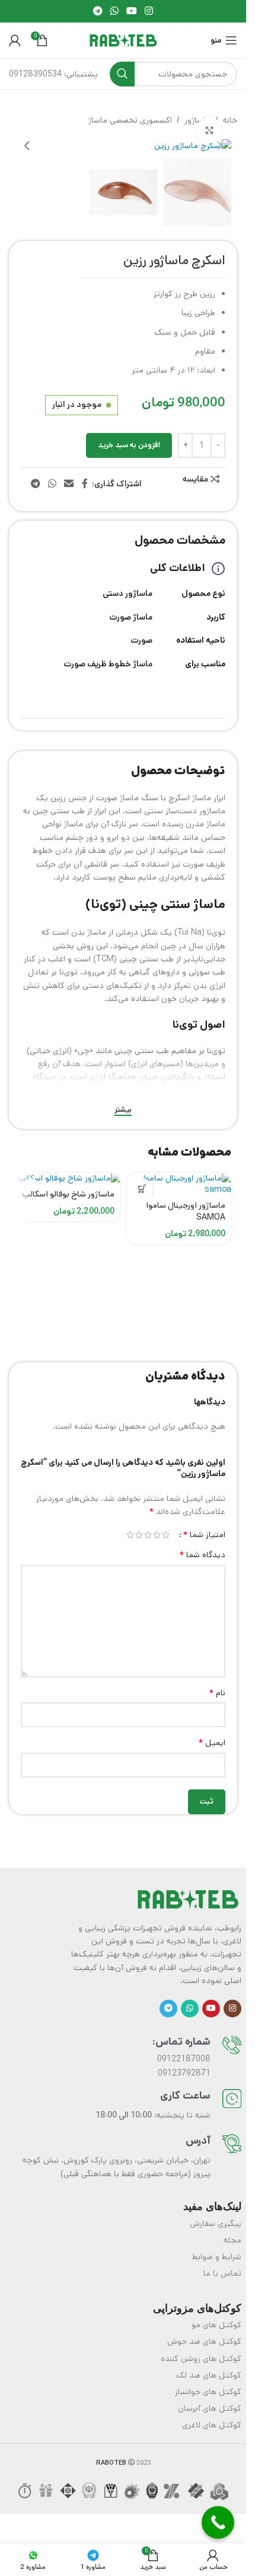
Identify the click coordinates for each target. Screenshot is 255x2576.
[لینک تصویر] (188, 1895)
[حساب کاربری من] (15, 40)
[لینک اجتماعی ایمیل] (69, 481)
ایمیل (212, 1740)
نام (217, 1690)
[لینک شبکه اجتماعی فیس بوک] (85, 481)
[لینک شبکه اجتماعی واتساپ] (114, 11)
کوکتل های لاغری (212, 2422)
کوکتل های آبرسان (210, 2405)
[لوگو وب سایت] (123, 40)
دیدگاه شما (202, 1552)
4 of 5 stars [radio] (139, 1532)
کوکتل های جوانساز (208, 2389)
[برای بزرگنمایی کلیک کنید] (209, 131)
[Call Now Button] (218, 2522)
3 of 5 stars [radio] (148, 1532)
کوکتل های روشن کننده (201, 2356)
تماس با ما (222, 2270)
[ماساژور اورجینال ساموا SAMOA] (179, 1181)
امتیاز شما (204, 1532)
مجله (232, 2237)
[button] (219, 146)
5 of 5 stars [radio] (130, 1532)
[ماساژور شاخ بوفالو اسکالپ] (68, 1176)
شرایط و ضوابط (217, 2254)
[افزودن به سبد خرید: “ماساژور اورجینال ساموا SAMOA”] (143, 1186)
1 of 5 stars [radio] (166, 1532)
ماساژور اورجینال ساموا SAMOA (186, 1208)
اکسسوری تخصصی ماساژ (130, 120)
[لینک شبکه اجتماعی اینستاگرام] (149, 11)
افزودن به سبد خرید (129, 442)
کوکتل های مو (216, 2322)
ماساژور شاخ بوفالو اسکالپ (68, 1191)
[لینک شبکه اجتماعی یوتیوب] (132, 11)
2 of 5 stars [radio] (157, 1532)
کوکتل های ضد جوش (204, 2338)
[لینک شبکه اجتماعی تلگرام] (98, 11)
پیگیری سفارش (216, 2221)
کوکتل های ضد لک (209, 2372)
